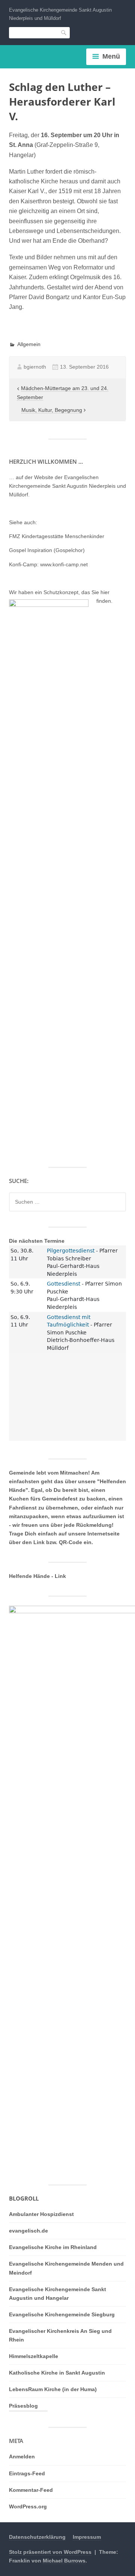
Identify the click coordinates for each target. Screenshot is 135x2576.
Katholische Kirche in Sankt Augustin (57, 2373)
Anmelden (22, 2457)
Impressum (87, 2537)
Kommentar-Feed (31, 2490)
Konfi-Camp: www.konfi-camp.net (48, 564)
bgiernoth (35, 367)
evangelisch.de (28, 2231)
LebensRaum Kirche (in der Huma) (53, 2389)
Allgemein (29, 344)
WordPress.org (28, 2506)
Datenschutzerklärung (37, 2537)
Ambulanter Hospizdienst (41, 2214)
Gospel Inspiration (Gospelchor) (47, 550)
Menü (111, 56)
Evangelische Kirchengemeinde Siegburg (62, 2314)
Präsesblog (23, 2406)
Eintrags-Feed (27, 2473)
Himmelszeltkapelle (34, 2356)
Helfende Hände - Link (37, 1576)
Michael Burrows (64, 2561)
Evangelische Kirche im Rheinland (53, 2247)
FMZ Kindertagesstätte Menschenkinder (57, 536)
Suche (64, 33)
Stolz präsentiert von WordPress (50, 2552)
